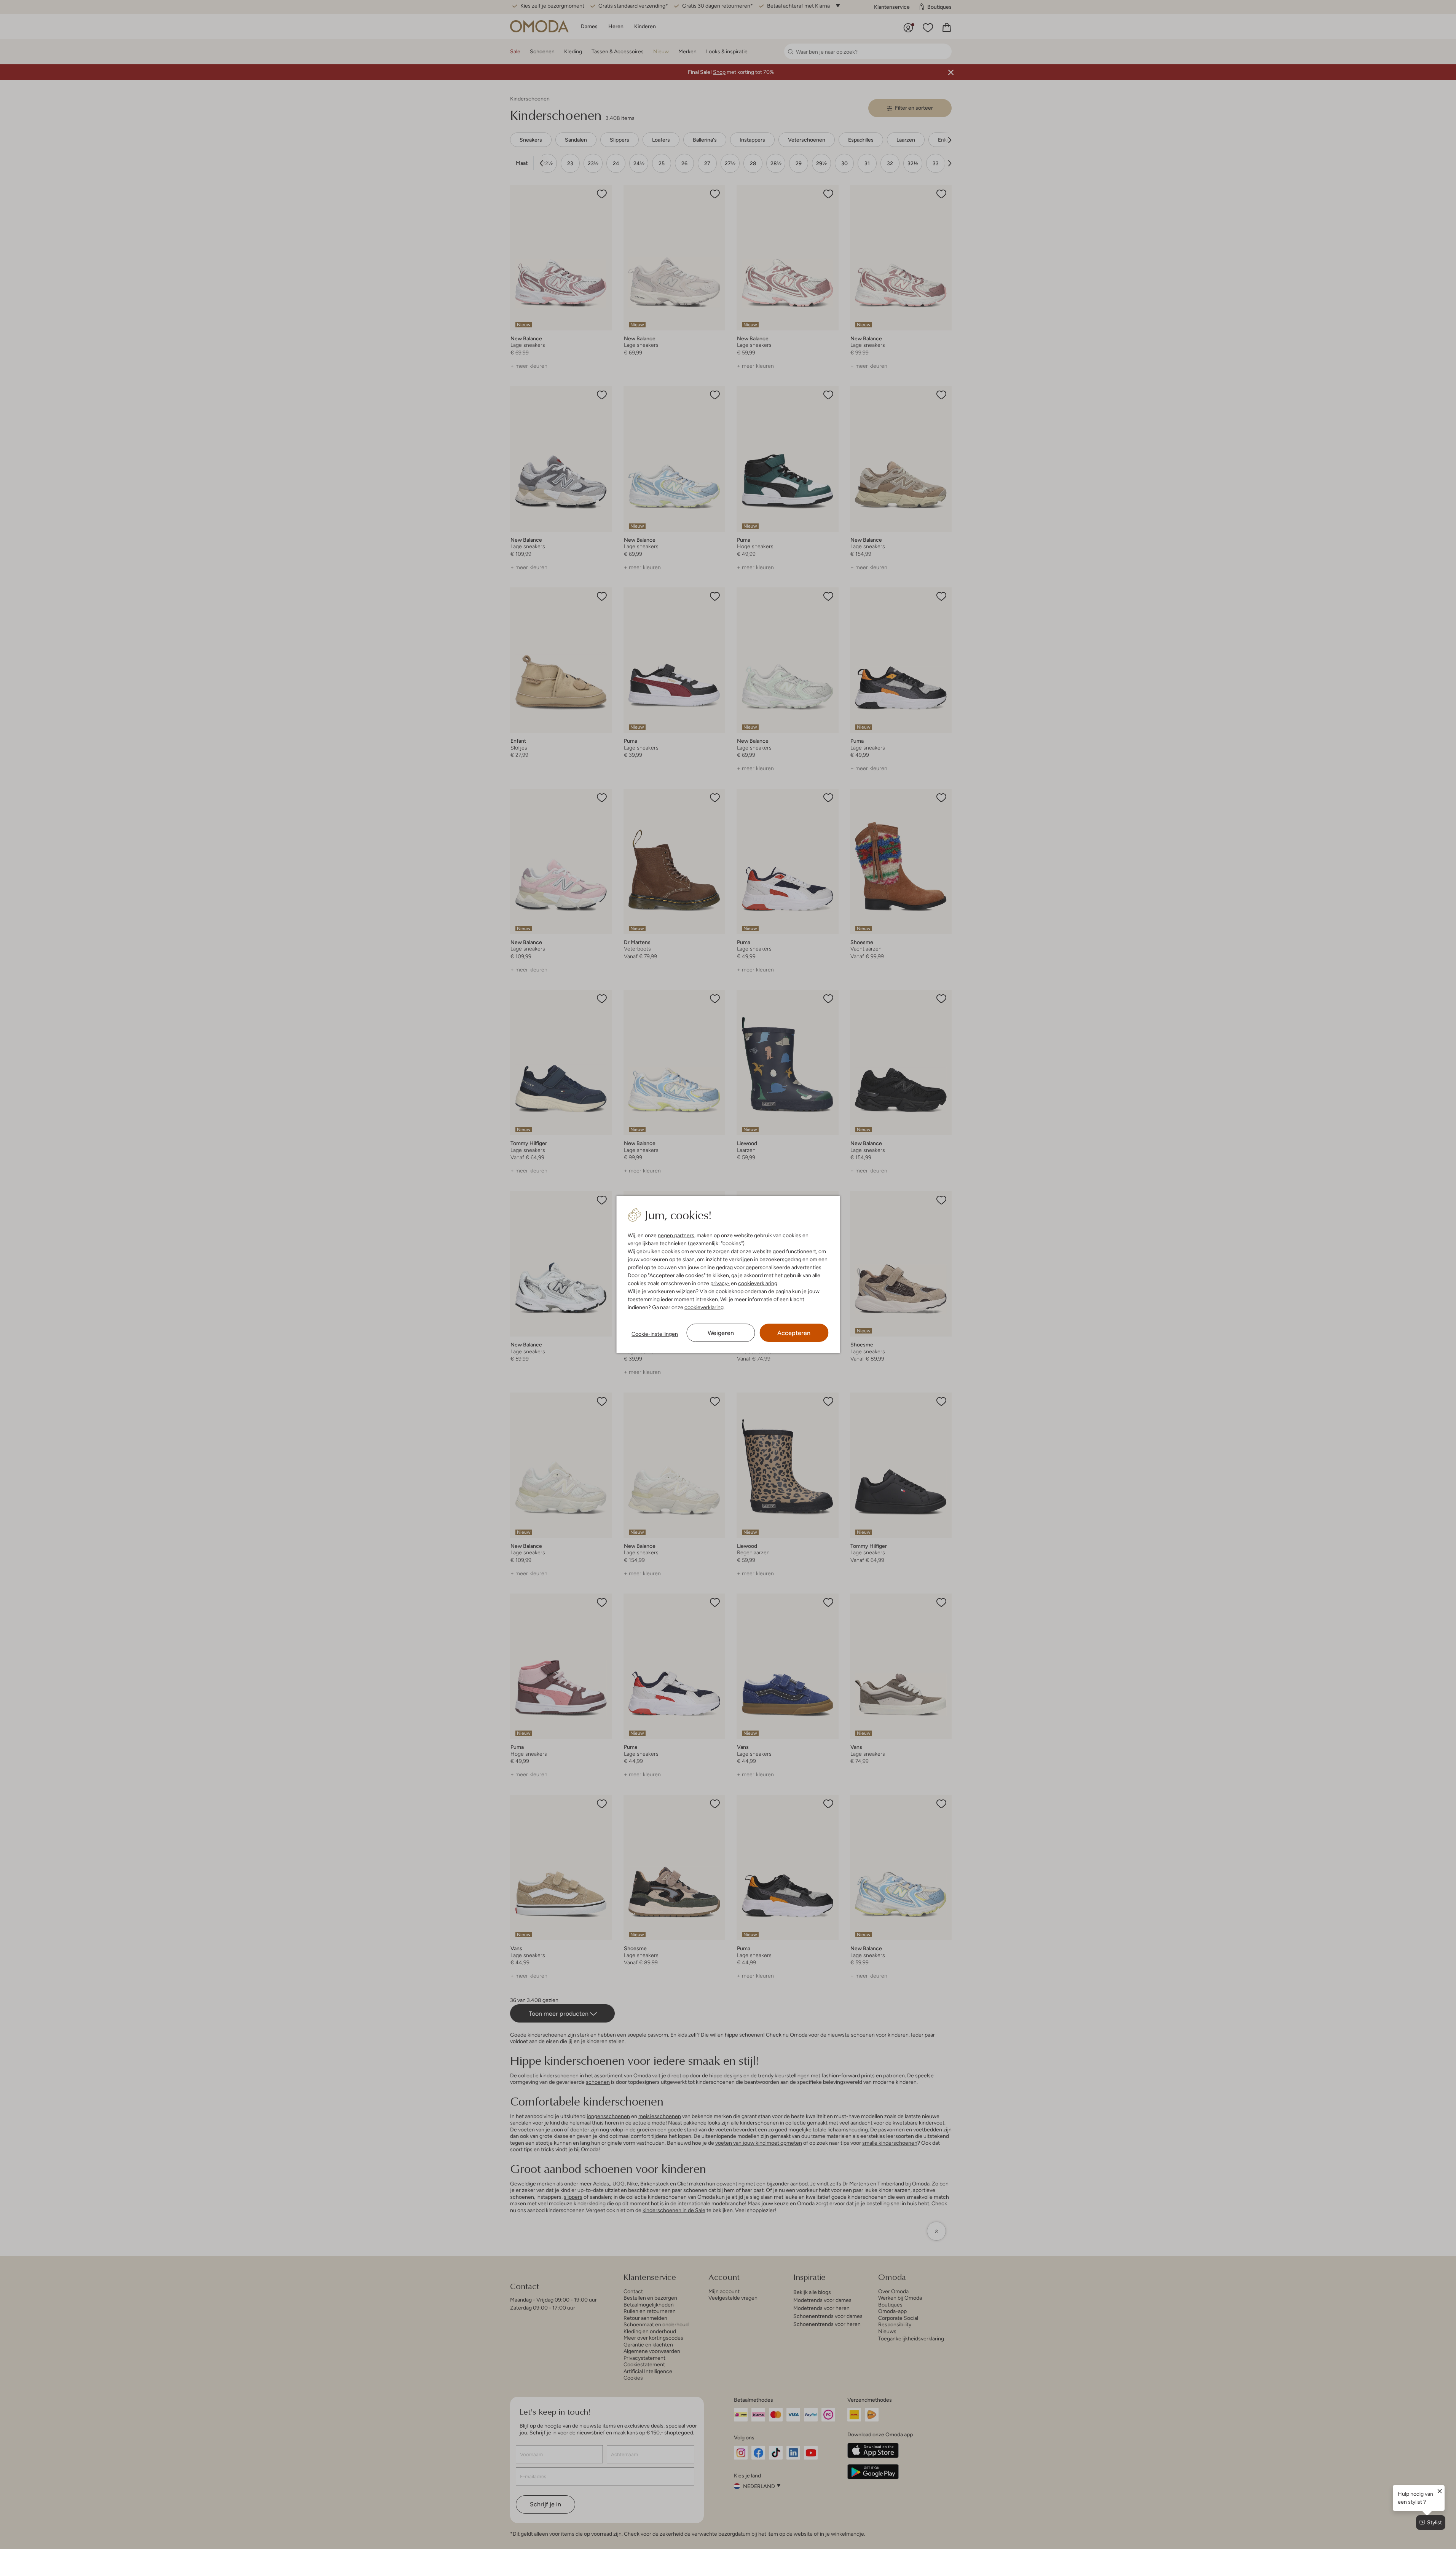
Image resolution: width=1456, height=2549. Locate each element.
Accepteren (794, 1333)
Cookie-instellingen (655, 1334)
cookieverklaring (758, 1283)
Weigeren (721, 1333)
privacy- (720, 1283)
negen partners (676, 1235)
